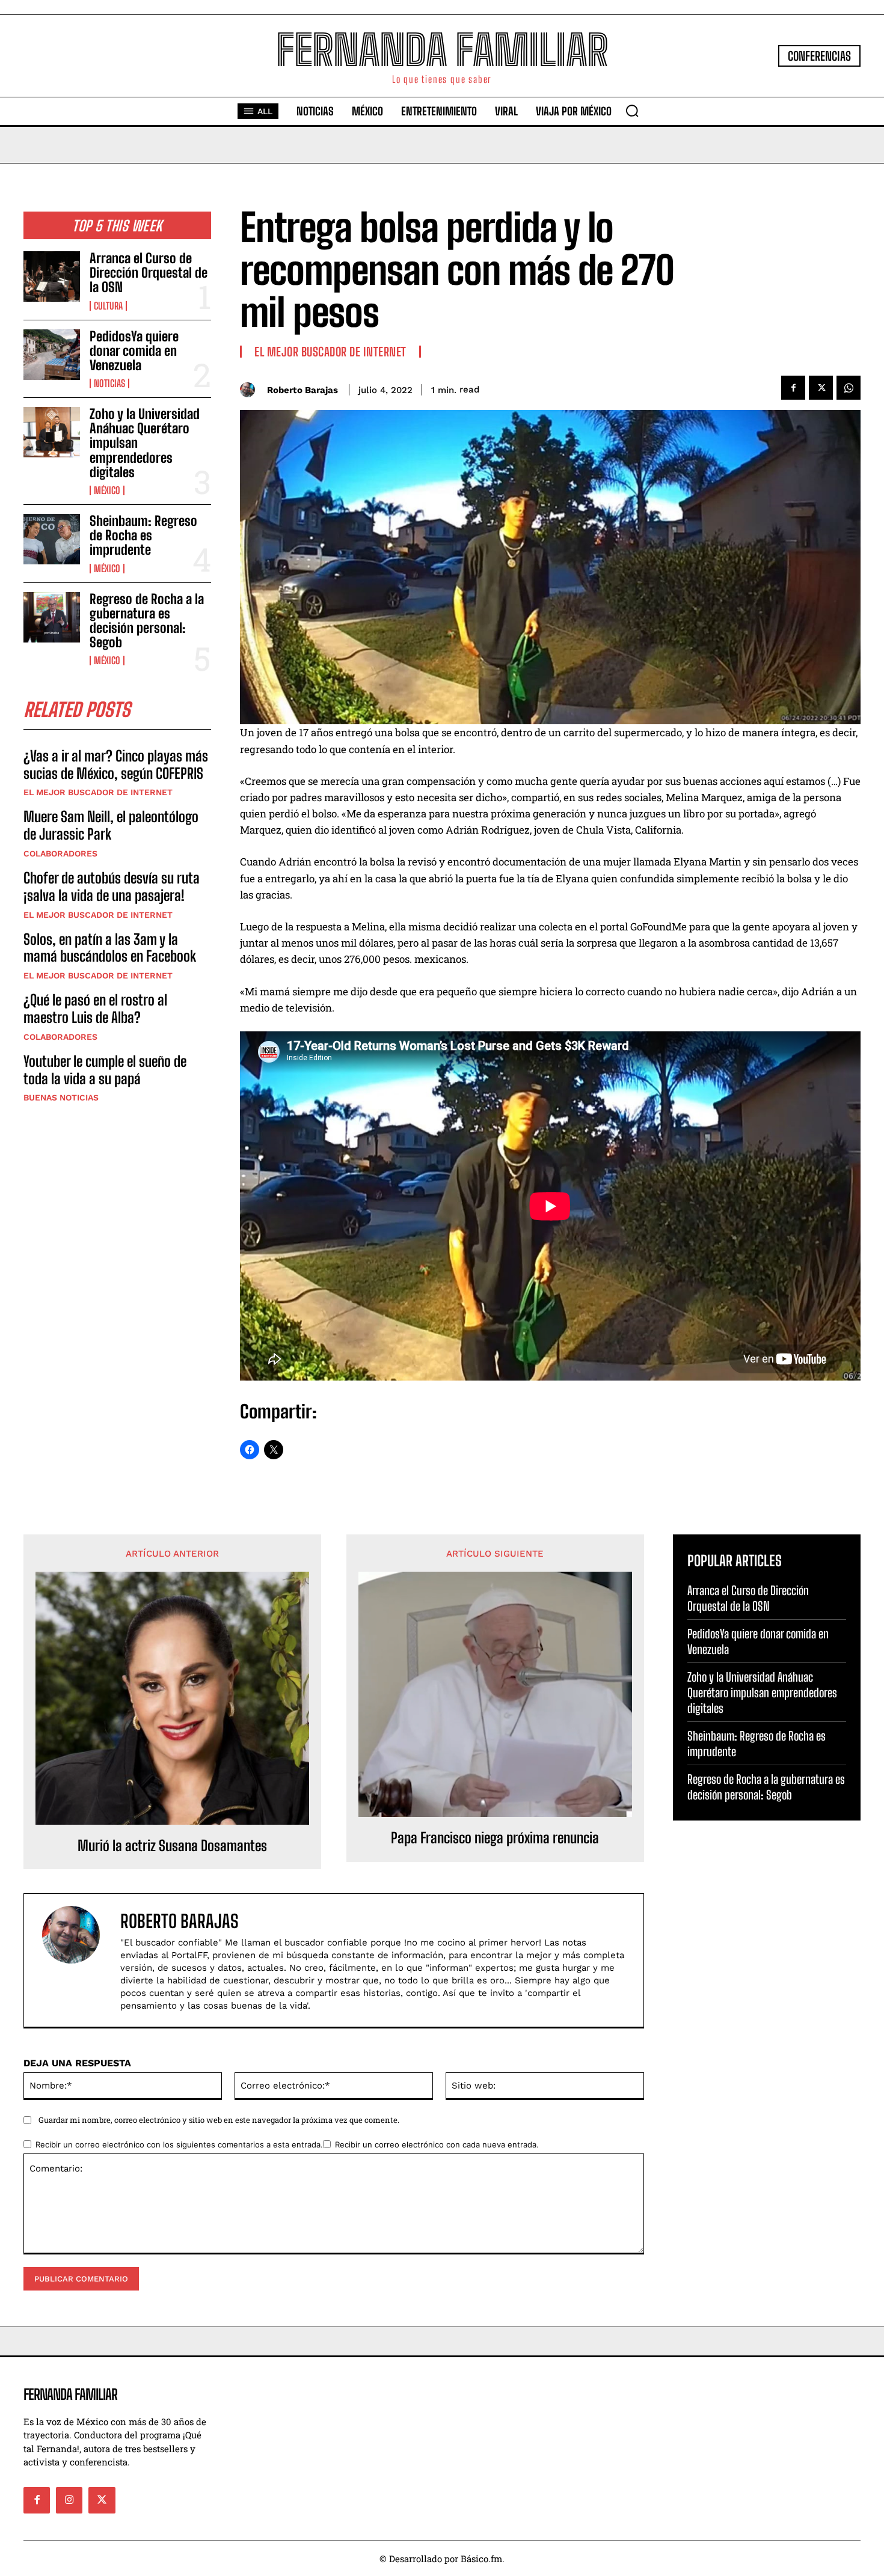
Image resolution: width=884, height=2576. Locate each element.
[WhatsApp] (849, 388)
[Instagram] (69, 2500)
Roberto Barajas (302, 390)
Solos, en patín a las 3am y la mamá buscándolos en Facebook (110, 948)
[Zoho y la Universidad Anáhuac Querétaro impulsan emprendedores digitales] (52, 432)
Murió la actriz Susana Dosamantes (172, 1846)
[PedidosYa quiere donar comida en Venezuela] (52, 355)
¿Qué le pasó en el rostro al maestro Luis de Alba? (95, 1009)
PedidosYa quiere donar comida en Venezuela (134, 351)
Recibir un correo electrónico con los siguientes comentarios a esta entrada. (179, 2144)
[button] (632, 111)
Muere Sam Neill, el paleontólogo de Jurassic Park (111, 825)
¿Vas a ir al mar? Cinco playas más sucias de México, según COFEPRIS (116, 765)
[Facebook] (793, 388)
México (107, 490)
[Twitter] (821, 388)
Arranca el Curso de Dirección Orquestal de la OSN (149, 273)
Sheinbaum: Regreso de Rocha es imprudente (143, 535)
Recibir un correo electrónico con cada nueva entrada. (437, 2144)
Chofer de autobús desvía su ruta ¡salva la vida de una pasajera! (112, 887)
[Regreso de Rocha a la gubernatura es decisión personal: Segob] (52, 617)
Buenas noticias (61, 1097)
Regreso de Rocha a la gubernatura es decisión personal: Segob (147, 621)
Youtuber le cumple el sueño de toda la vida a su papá (105, 1070)
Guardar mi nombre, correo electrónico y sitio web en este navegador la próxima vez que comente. (219, 2120)
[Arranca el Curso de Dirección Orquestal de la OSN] (52, 276)
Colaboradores (60, 853)
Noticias (109, 383)
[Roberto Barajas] (250, 390)
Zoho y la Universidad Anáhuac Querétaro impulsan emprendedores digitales (762, 1692)
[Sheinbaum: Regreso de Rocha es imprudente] (52, 539)
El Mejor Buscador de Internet (98, 792)
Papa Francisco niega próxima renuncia (495, 1838)
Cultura (108, 306)
